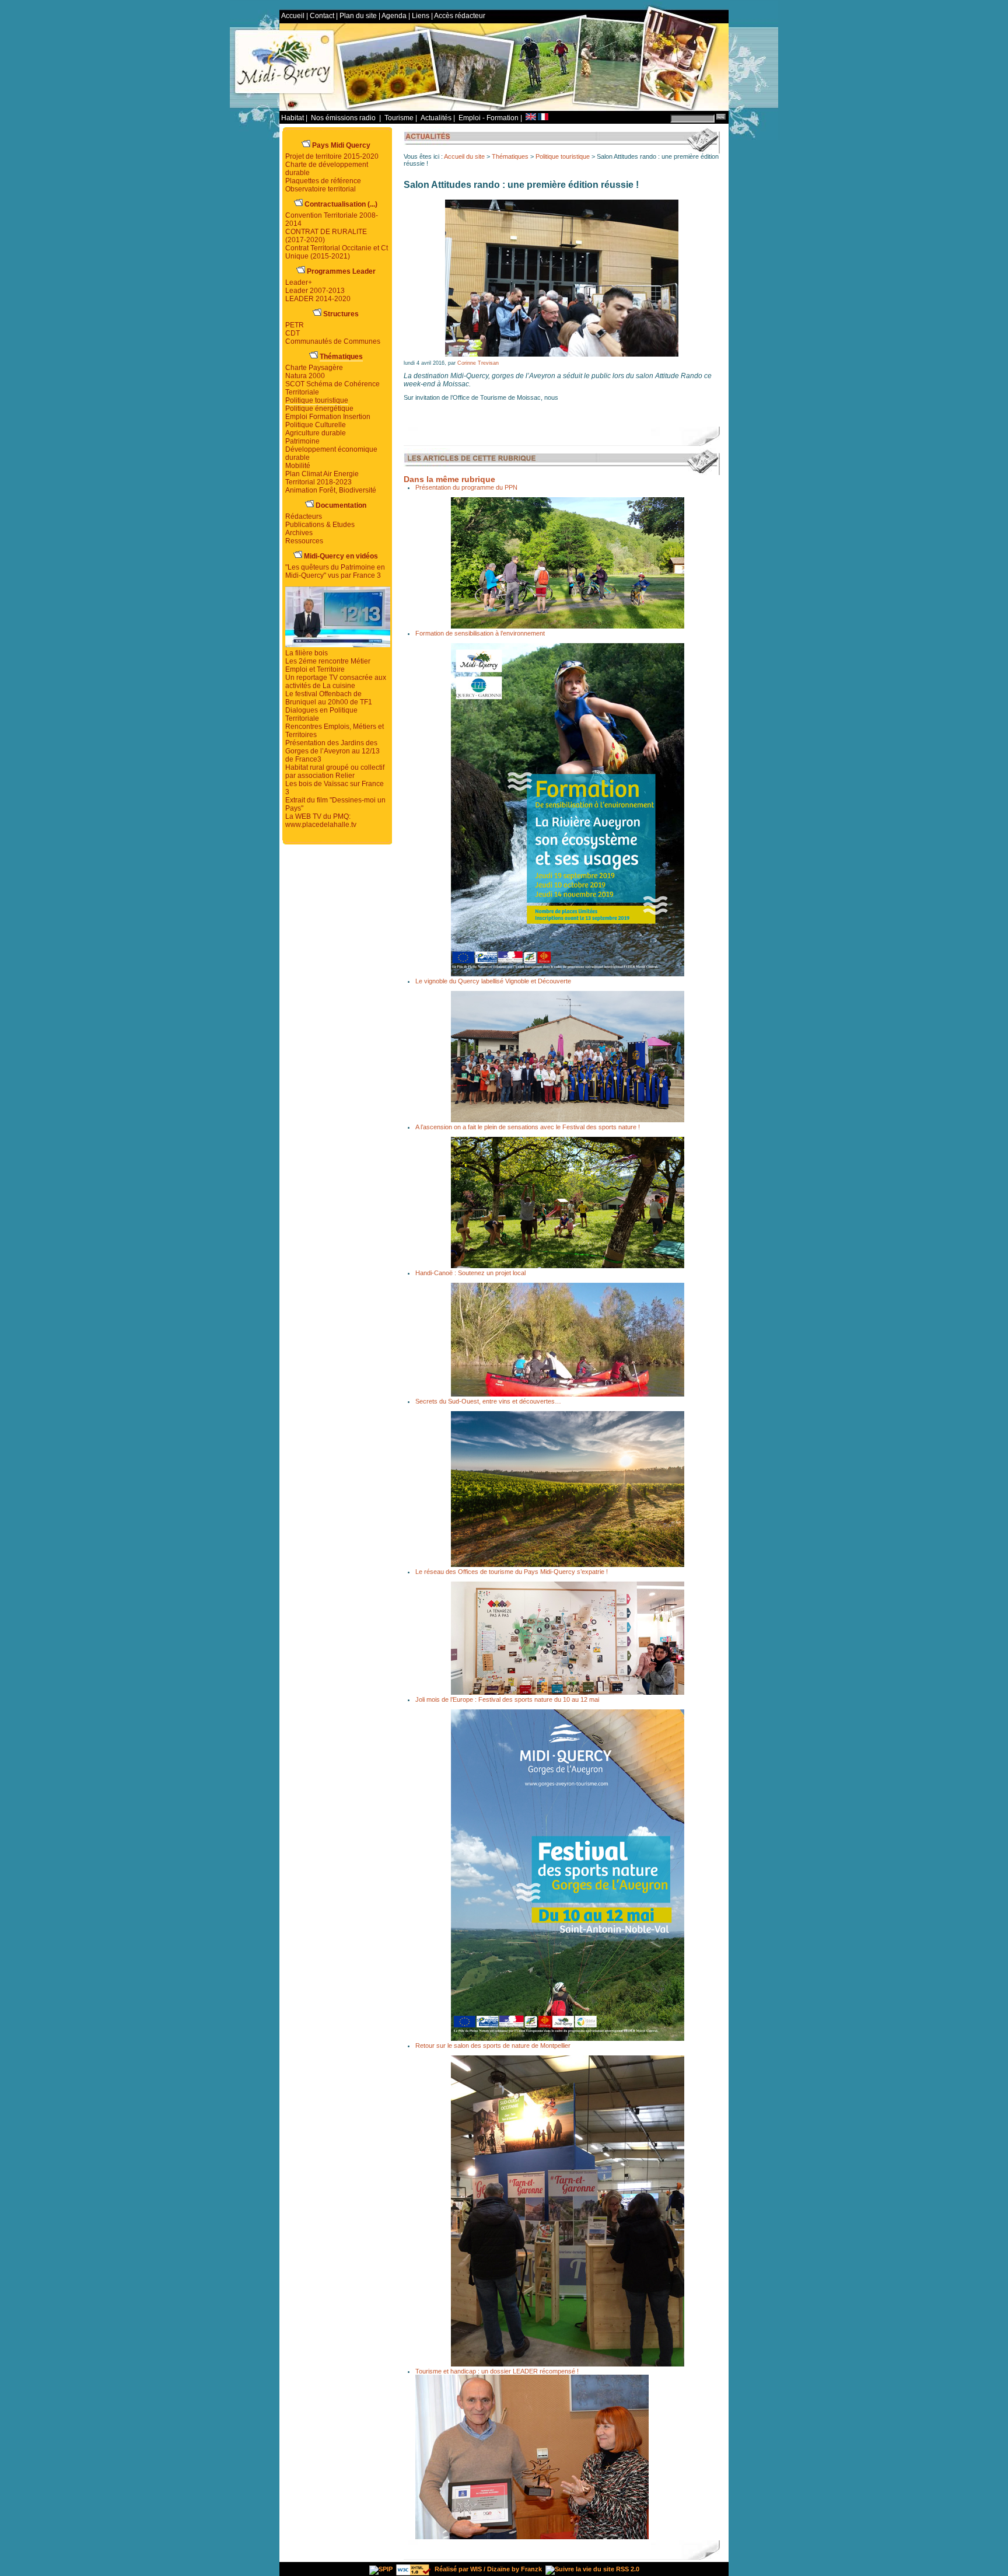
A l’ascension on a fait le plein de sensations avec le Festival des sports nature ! (528, 1127)
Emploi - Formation (489, 118)
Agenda (394, 16)
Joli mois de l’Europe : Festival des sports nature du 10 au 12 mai (507, 1699)
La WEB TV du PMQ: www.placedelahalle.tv (321, 821)
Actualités (436, 118)
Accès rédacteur (460, 16)
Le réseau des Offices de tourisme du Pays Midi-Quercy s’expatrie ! (512, 1572)
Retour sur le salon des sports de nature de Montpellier (493, 2046)
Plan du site (358, 16)
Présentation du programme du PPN (466, 487)
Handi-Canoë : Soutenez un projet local (470, 1273)
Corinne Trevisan (478, 363)
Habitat (293, 118)
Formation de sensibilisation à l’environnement (480, 633)
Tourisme (399, 118)
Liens (421, 16)
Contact (322, 16)
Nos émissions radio (344, 118)
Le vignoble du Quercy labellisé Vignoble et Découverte (493, 981)
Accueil (293, 16)
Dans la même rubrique (449, 479)
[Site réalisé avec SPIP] (381, 2569)
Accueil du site (464, 156)
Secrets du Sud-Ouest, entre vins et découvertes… (488, 1401)
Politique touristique (563, 156)
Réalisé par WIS (458, 2569)
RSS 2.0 (627, 2569)
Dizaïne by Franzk (514, 2569)
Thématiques (510, 156)
